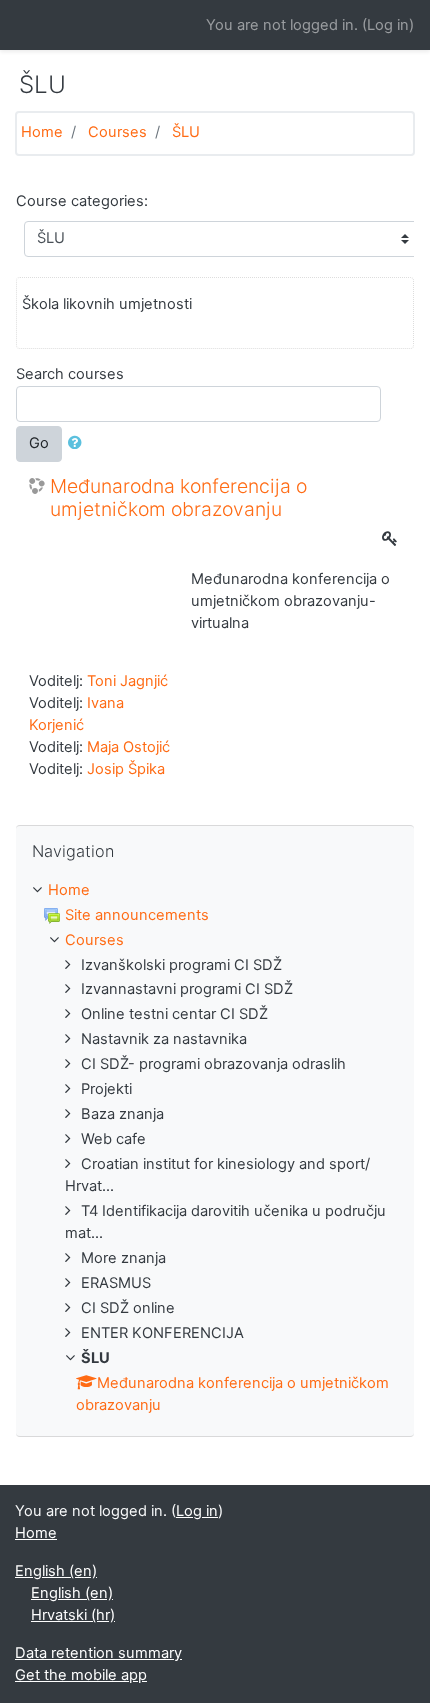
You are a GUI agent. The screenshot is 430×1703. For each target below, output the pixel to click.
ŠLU (186, 132)
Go (39, 443)
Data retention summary (98, 1653)
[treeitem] (215, 891)
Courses (117, 132)
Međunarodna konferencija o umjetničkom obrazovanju (178, 498)
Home (42, 132)
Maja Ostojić (128, 747)
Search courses (70, 374)
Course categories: (82, 201)
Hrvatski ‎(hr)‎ (73, 1615)
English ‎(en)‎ (56, 1571)
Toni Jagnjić (127, 681)
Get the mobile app (81, 1675)
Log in (388, 25)
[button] (79, 444)
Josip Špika (126, 769)
